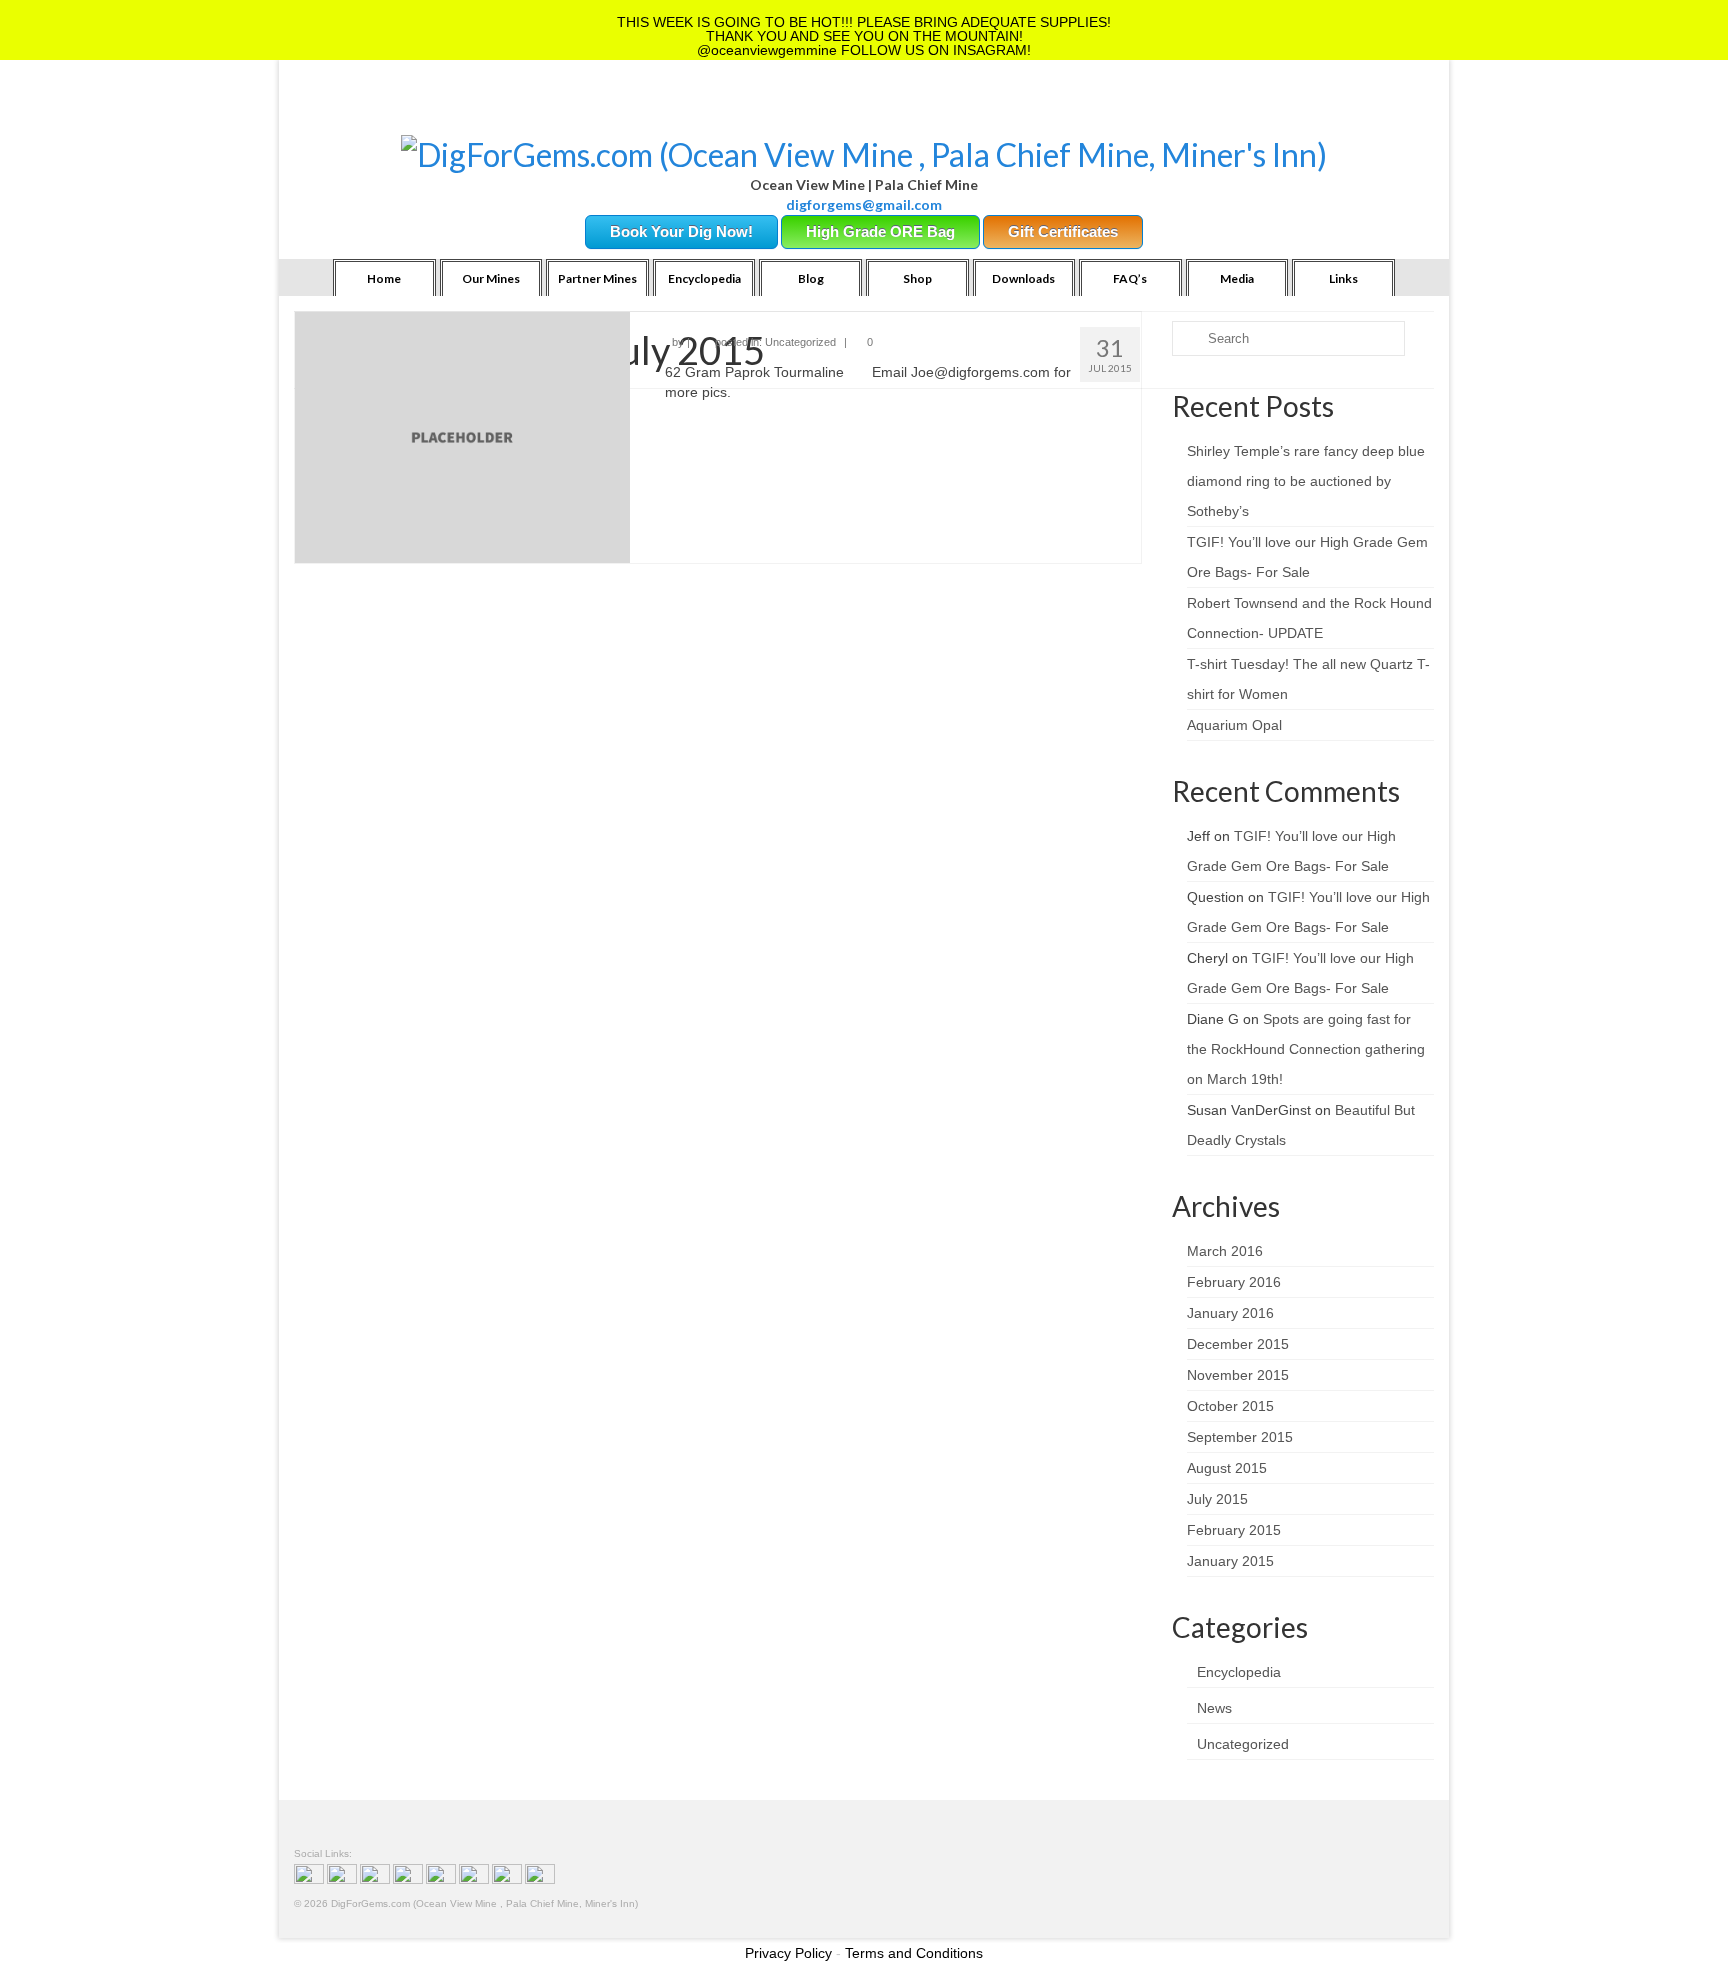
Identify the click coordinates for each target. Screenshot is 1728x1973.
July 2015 (1217, 1499)
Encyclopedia (1239, 1672)
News (1214, 1708)
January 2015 (1230, 1561)
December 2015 (1238, 1344)
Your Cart (465, 110)
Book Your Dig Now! (681, 231)
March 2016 (1225, 1251)
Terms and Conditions (914, 1953)
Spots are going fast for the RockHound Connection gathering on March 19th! (1306, 1049)
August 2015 (1227, 1468)
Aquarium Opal (1234, 725)
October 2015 (1230, 1406)
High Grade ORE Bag (880, 231)
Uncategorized (800, 342)
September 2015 (1240, 1437)
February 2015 (1234, 1530)
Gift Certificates (1063, 231)
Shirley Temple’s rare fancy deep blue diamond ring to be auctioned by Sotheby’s (1306, 481)
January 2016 (1230, 1313)
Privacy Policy (788, 1953)
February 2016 (1234, 1282)
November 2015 (1238, 1375)
